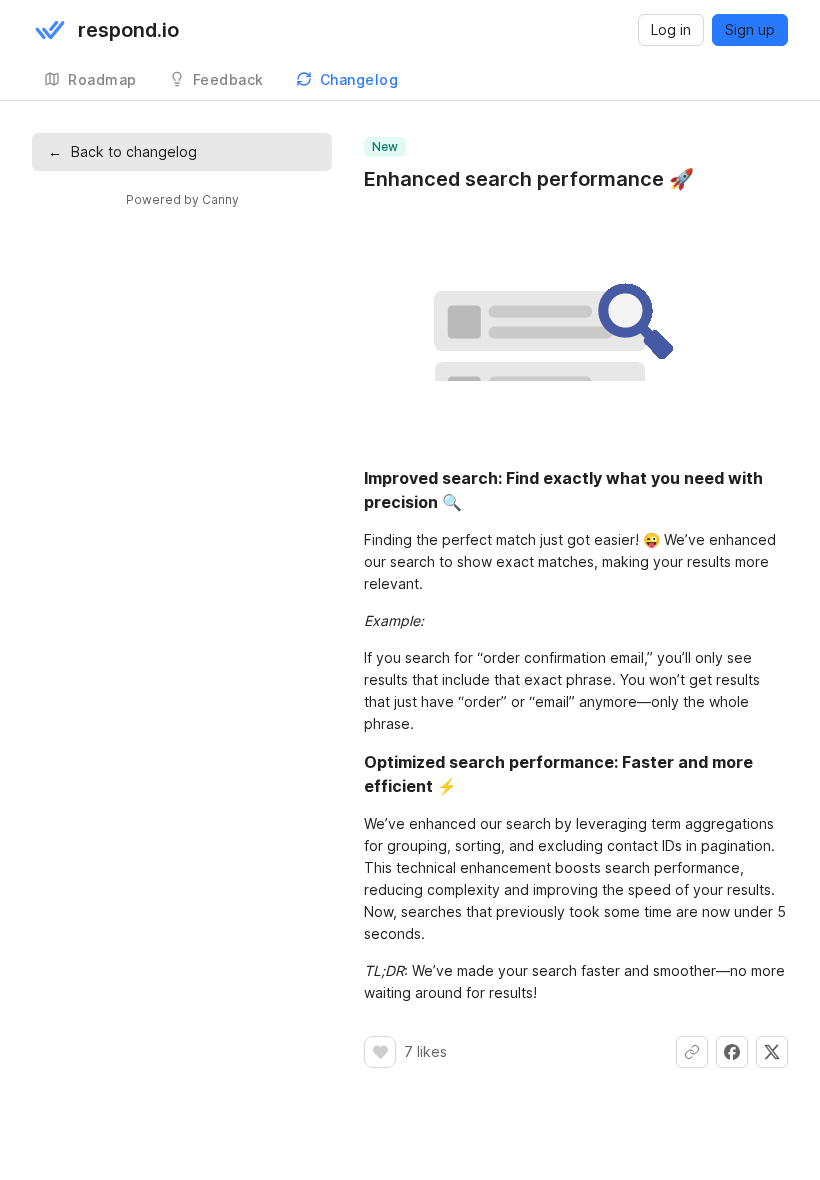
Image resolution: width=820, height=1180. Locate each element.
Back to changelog (122, 151)
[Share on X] (772, 1052)
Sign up (750, 29)
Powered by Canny (182, 199)
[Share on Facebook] (732, 1052)
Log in (671, 29)
